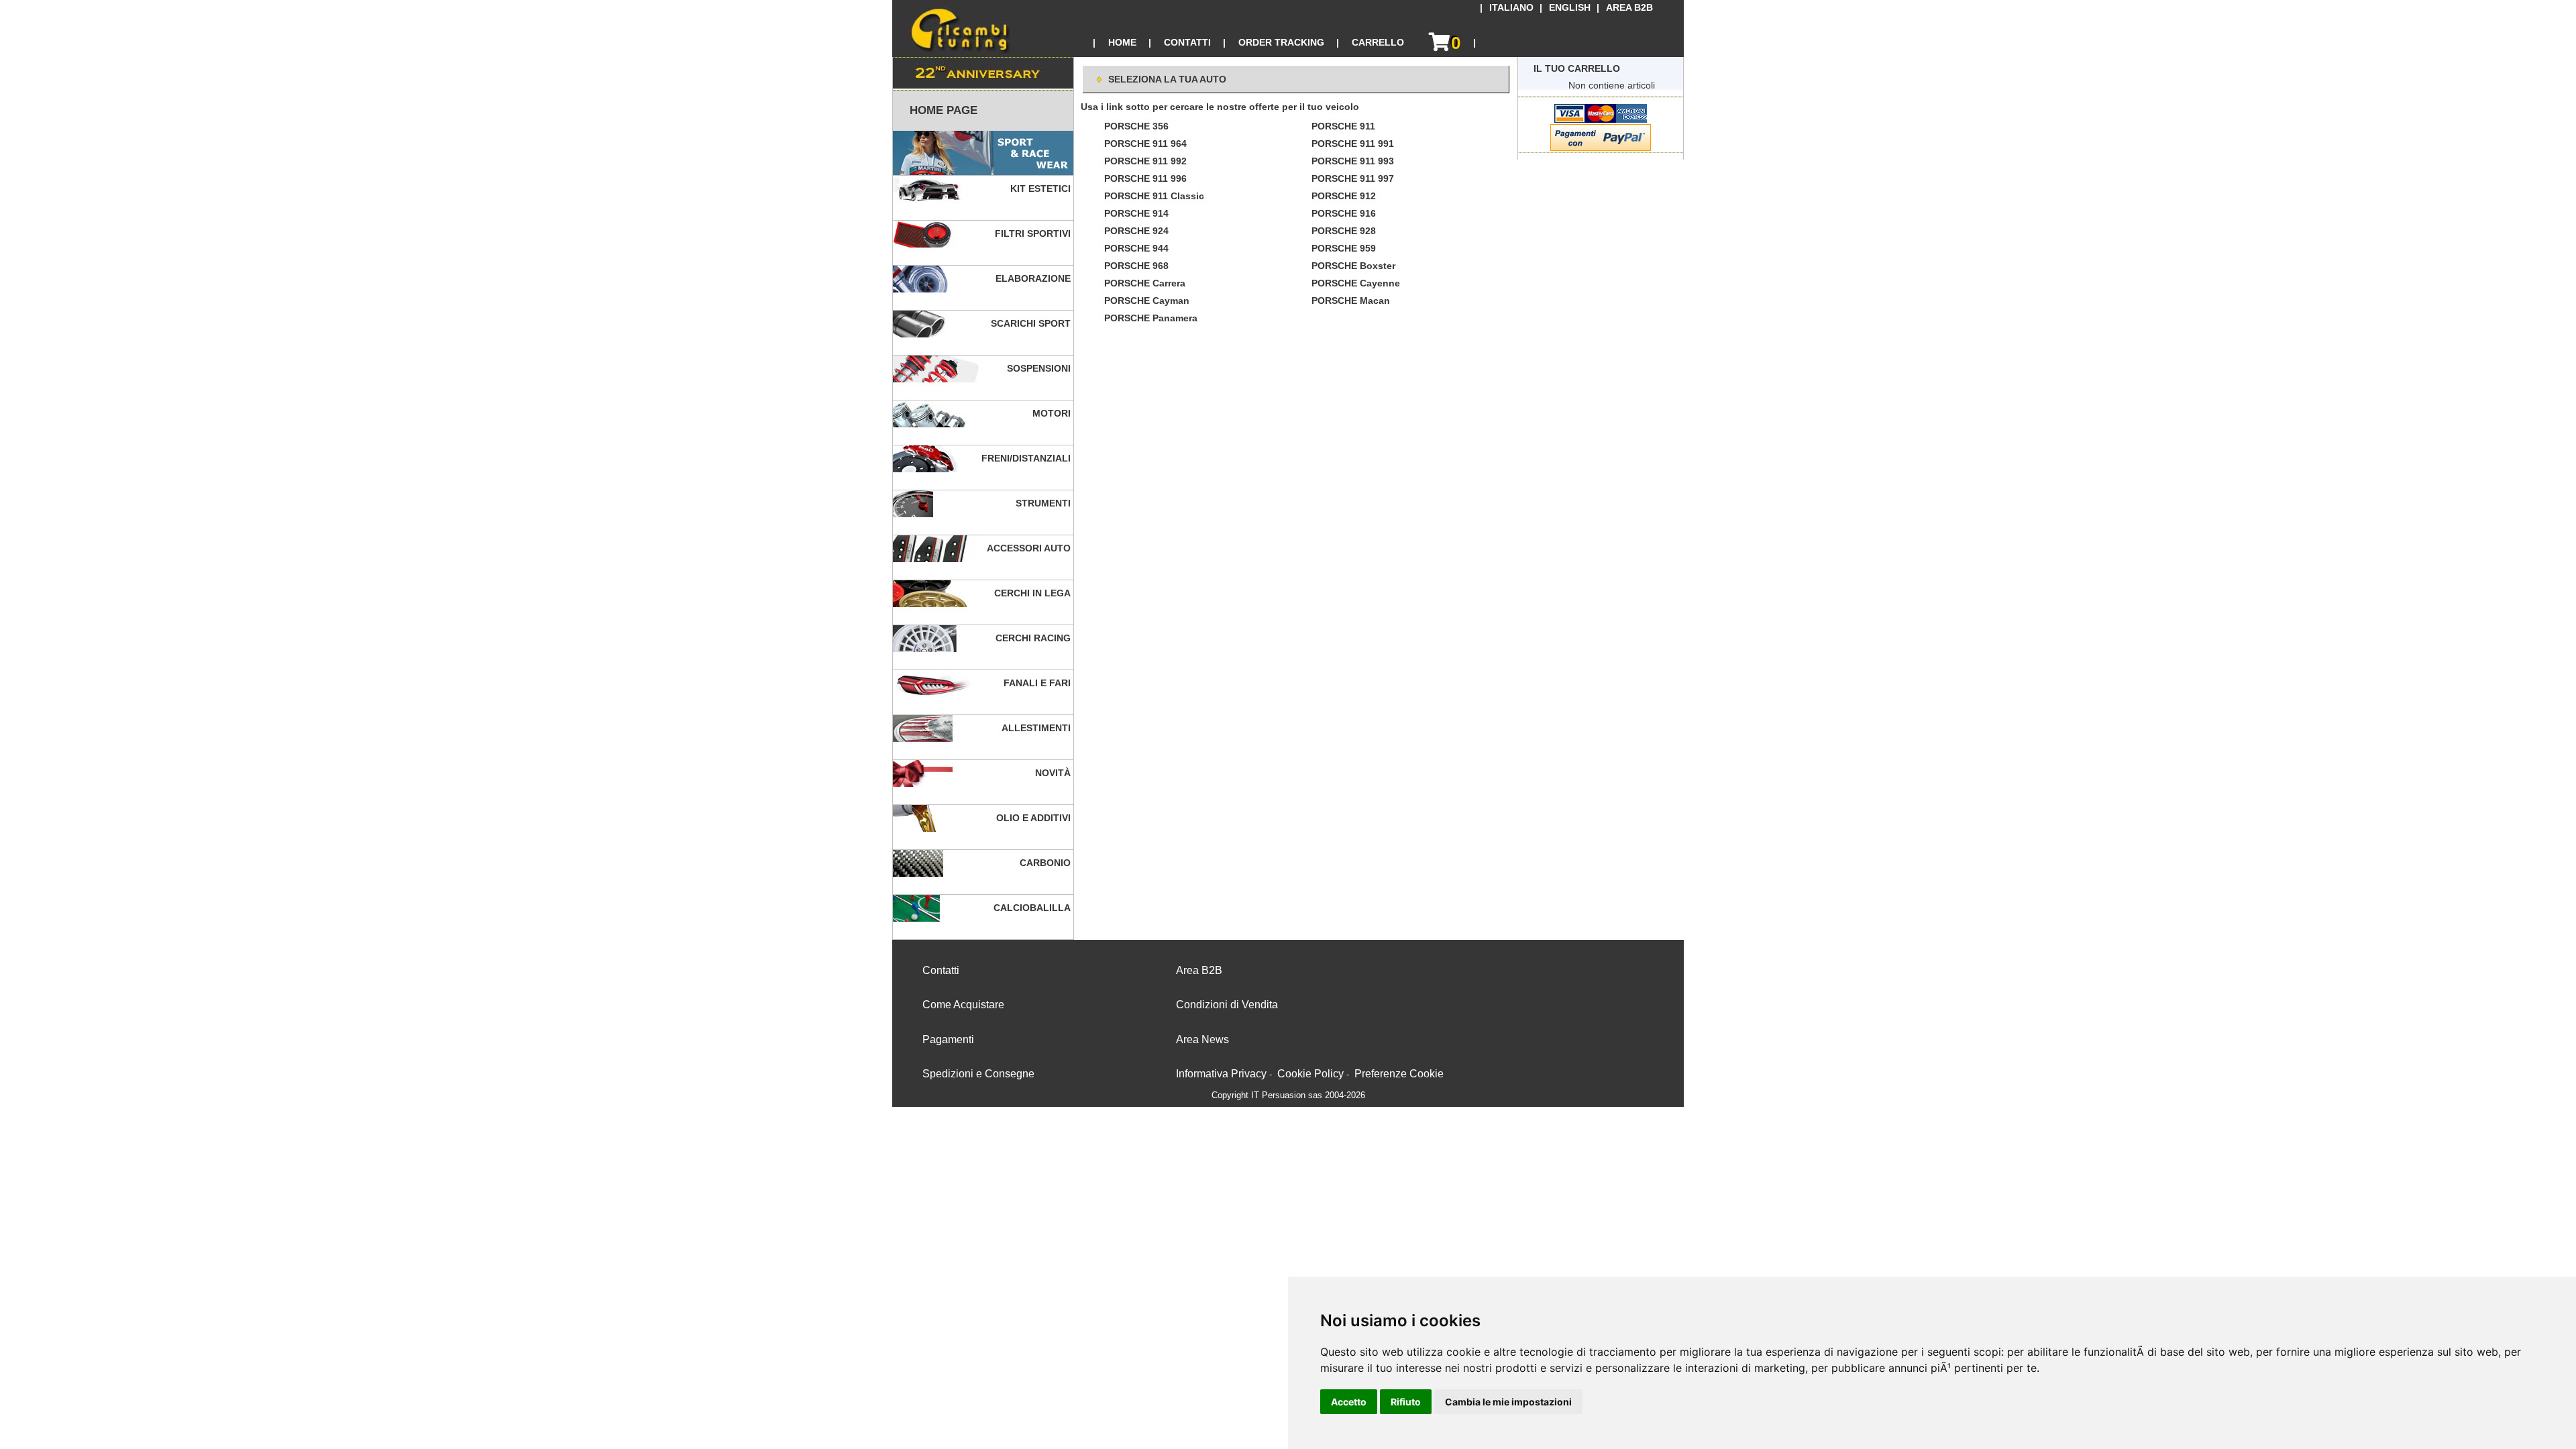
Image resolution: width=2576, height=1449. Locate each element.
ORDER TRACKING (1281, 42)
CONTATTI (1187, 42)
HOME (1122, 42)
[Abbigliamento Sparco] (983, 153)
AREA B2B (1629, 8)
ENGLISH (1570, 8)
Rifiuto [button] (1406, 1402)
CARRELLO (1378, 42)
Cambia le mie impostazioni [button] (1508, 1402)
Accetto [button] (1349, 1402)
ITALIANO (1511, 8)
